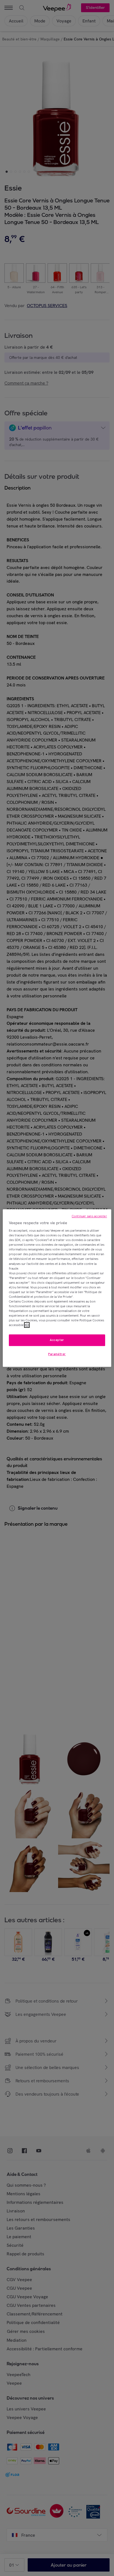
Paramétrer (57, 1354)
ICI (27, 1325)
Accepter (57, 1340)
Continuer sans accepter (89, 1216)
